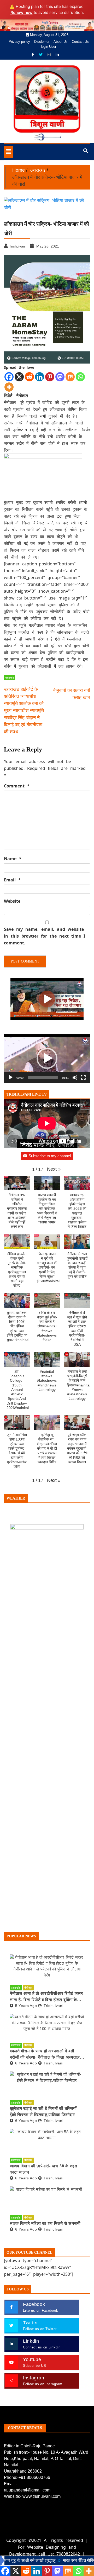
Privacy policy (19, 42)
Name (13, 859)
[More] (9, 387)
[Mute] (75, 1077)
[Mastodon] (60, 377)
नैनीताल (28, 1988)
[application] (47, 1059)
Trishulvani (53, 2006)
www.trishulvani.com (42, 2496)
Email (12, 880)
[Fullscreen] (83, 1077)
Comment (17, 786)
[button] (47, 1058)
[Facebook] (33, 55)
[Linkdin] (57, 55)
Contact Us (80, 42)
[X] (19, 377)
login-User (49, 47)
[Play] (11, 1077)
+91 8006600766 (34, 2477)
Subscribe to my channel (50, 1156)
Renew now (22, 12)
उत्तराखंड (10, 678)
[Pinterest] (50, 377)
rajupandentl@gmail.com (27, 2490)
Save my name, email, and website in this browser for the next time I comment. (45, 936)
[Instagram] (50, 55)
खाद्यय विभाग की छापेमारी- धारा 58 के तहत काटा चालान (43, 2169)
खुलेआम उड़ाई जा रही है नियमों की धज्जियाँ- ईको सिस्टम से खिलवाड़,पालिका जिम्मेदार (44, 2112)
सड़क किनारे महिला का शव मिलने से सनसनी (45, 2223)
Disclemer (42, 42)
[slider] (43, 1077)
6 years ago (26, 2063)
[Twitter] (41, 55)
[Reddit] (29, 377)
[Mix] (70, 377)
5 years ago (26, 2006)
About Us (61, 42)
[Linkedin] (40, 377)
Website (12, 901)
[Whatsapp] (80, 377)
